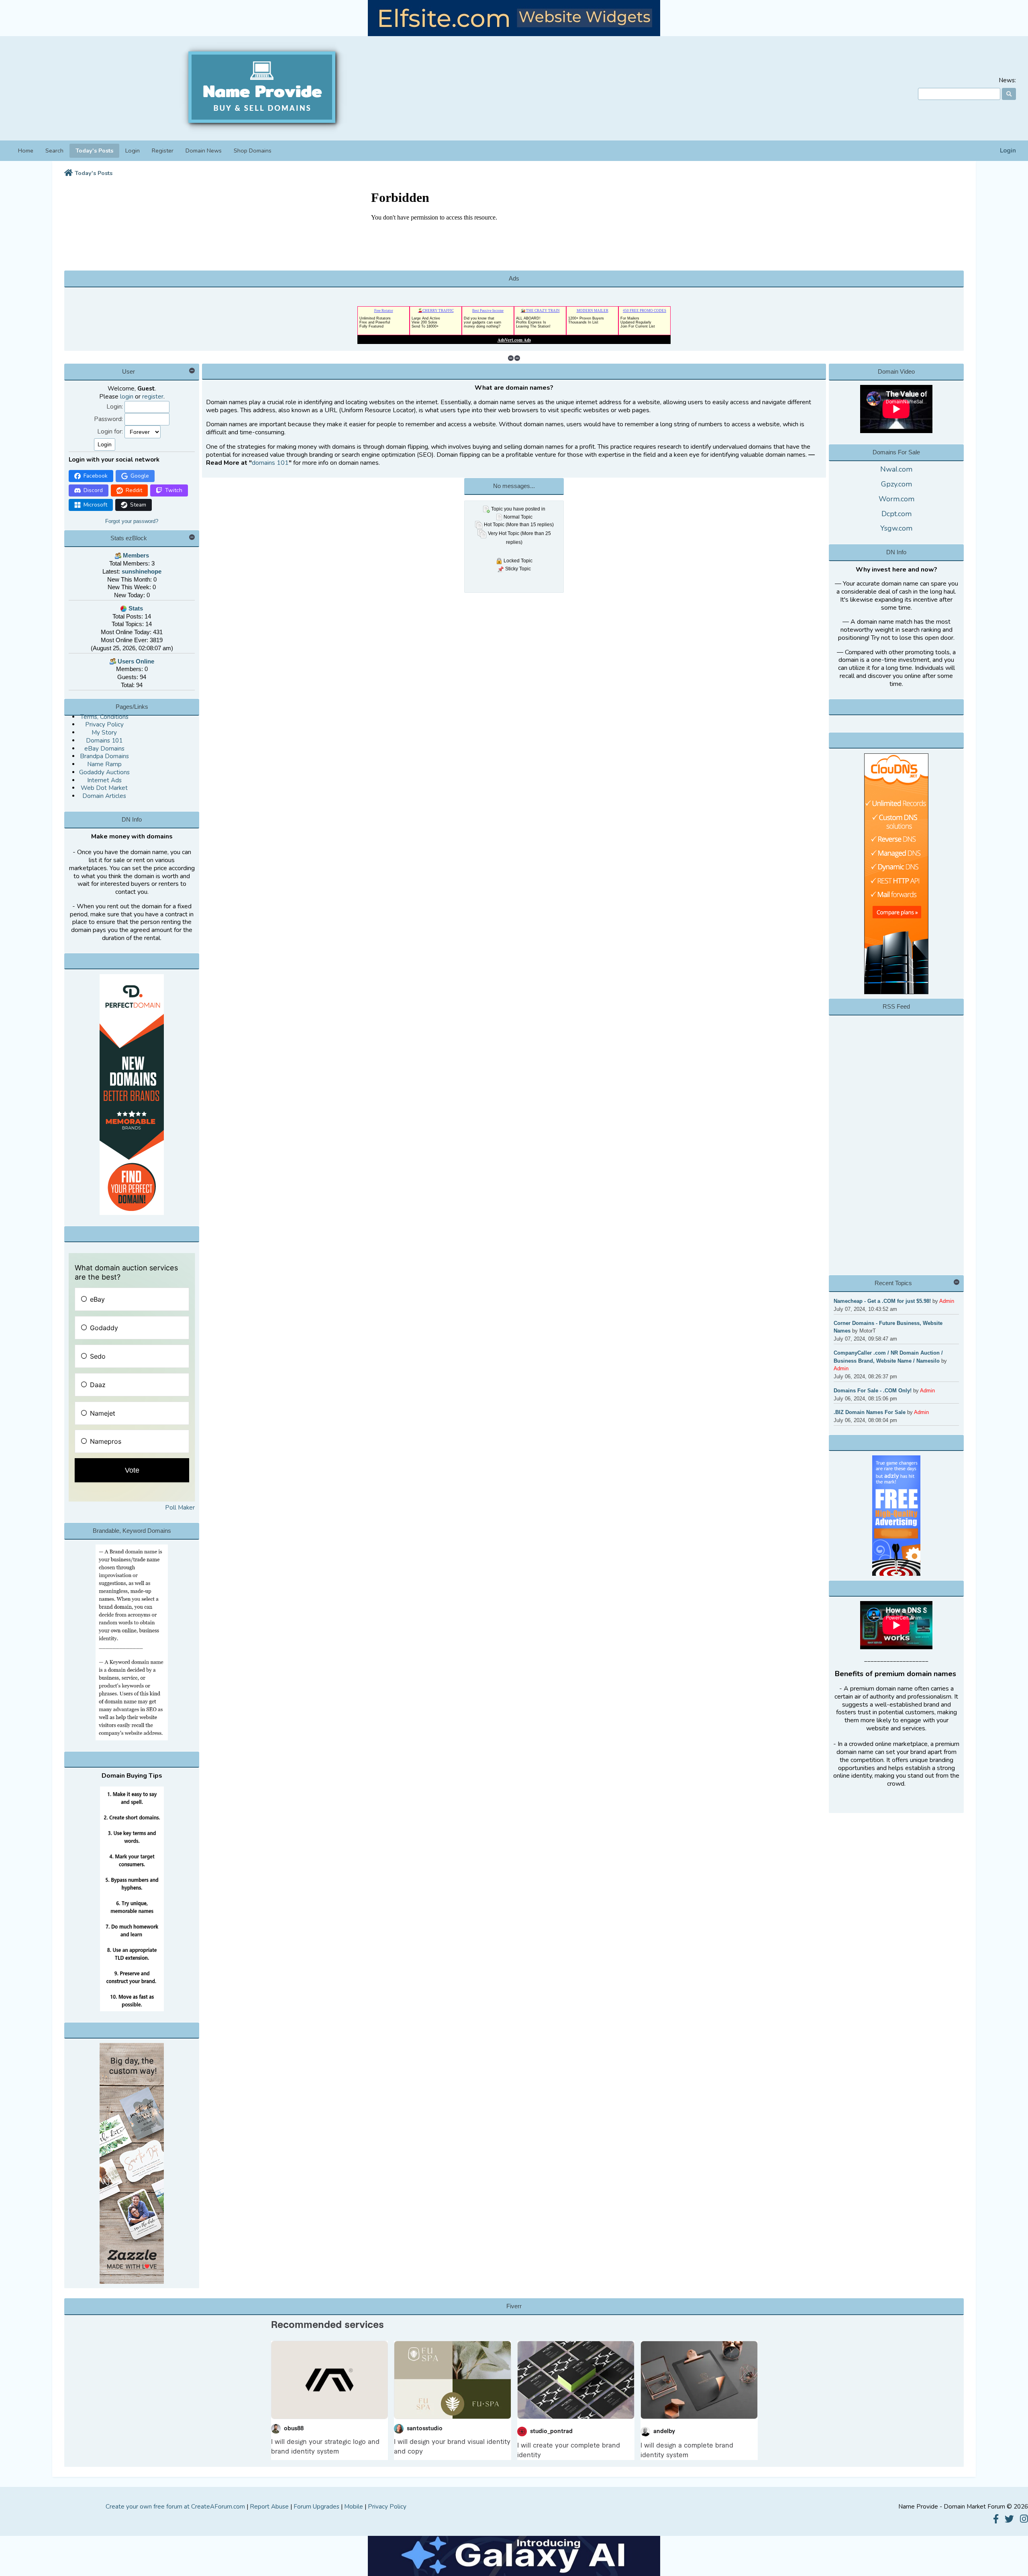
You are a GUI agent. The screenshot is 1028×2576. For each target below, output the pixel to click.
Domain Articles (104, 796)
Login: (115, 407)
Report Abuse (269, 2507)
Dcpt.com (896, 514)
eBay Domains (104, 749)
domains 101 (270, 463)
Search (54, 151)
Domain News (204, 151)
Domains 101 (104, 741)
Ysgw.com (896, 528)
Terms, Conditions (104, 717)
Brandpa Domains (104, 756)
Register (163, 151)
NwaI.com (896, 469)
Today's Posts (94, 151)
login (127, 397)
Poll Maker (180, 1508)
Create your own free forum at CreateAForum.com (175, 2507)
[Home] (68, 173)
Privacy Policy (104, 724)
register (153, 397)
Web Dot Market (104, 788)
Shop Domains (253, 151)
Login (1008, 151)
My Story (104, 733)
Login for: (110, 432)
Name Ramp (104, 764)
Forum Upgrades (316, 2507)
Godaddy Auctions (104, 772)
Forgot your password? (132, 521)
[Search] (1009, 94)
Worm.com (896, 499)
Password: (108, 419)
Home (26, 151)
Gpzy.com (896, 484)
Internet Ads (104, 780)
